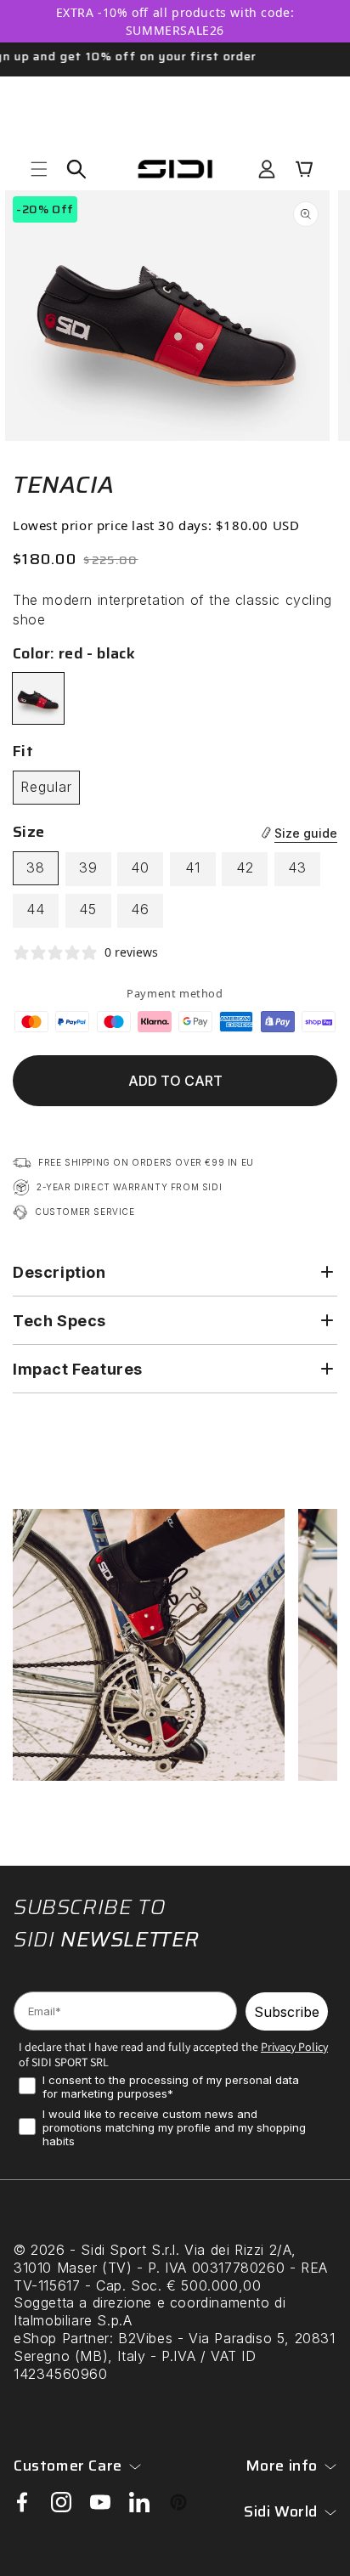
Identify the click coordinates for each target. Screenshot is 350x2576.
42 (245, 867)
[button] (39, 169)
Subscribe (287, 2012)
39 (88, 867)
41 (193, 867)
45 (88, 909)
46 (140, 909)
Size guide (306, 833)
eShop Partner (62, 2338)
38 (36, 867)
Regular (46, 787)
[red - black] (38, 698)
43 (297, 867)
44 (36, 909)
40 (140, 867)
